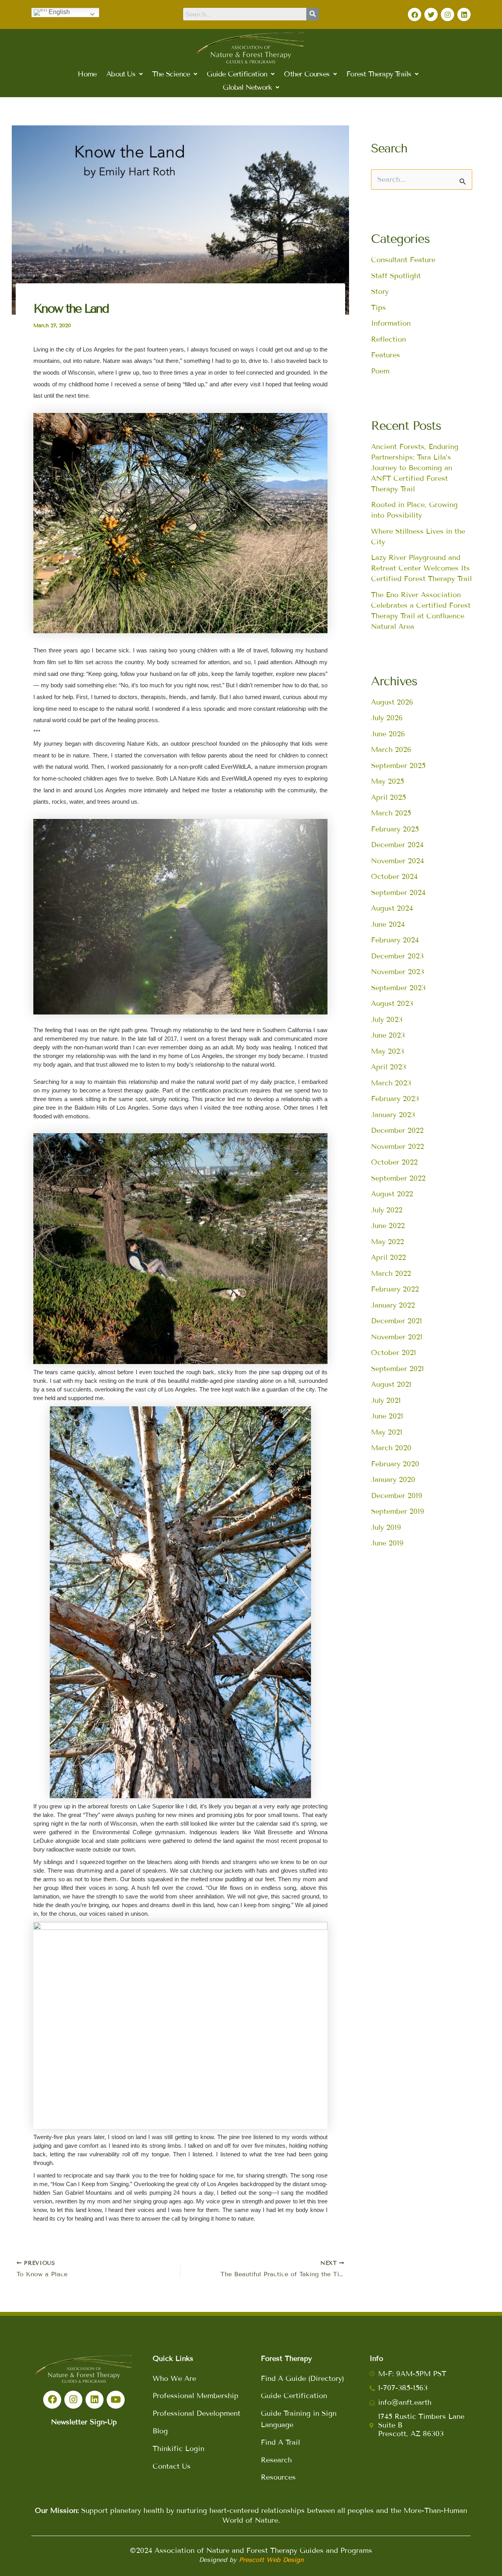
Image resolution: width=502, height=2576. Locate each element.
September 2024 (398, 893)
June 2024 (388, 924)
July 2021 (386, 1400)
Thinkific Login (178, 2449)
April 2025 (388, 797)
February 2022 (395, 1289)
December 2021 (397, 1321)
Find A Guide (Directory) (302, 2379)
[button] (124, 74)
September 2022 (398, 1178)
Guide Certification (294, 2396)
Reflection (388, 339)
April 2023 (388, 1067)
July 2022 (387, 1210)
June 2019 (387, 1543)
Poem (380, 371)
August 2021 (391, 1384)
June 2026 (388, 734)
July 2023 (387, 1020)
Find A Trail (280, 2442)
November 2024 (397, 861)
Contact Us (172, 2466)
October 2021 (394, 1353)
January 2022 (393, 1305)
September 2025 (398, 766)
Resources (278, 2477)
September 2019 (398, 1511)
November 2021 (397, 1337)
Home (87, 74)
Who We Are (174, 2379)
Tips (378, 308)
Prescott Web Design (271, 2560)
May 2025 (387, 781)
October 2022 (394, 1162)
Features (386, 355)
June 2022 (388, 1226)
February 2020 (395, 1464)
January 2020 (393, 1480)
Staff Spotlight (396, 276)
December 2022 (397, 1130)
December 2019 (397, 1496)
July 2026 (387, 718)
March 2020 (391, 1448)
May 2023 (387, 1051)
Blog (160, 2431)
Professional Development (196, 2413)
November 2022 (397, 1147)
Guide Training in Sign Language (299, 2419)
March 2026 (391, 750)
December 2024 (397, 845)
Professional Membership (196, 2396)
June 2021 (387, 1416)
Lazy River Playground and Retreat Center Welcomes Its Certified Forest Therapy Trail (421, 568)
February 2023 (395, 1099)
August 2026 (392, 702)
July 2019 (386, 1527)
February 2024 (395, 940)
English (58, 12)
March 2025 (391, 813)
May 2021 (387, 1432)
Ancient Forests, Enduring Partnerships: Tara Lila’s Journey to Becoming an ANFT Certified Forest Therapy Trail (415, 468)
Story (380, 292)
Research (276, 2460)
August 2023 (392, 1004)
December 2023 (397, 956)
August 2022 (392, 1194)
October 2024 (394, 877)
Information (391, 323)
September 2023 (398, 988)
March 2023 (391, 1083)
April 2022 (388, 1257)
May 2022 (387, 1242)
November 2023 (397, 972)
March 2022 (391, 1274)
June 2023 (388, 1035)
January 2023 (393, 1115)
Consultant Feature (403, 260)
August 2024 (392, 908)
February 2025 (395, 829)
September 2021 (397, 1369)
